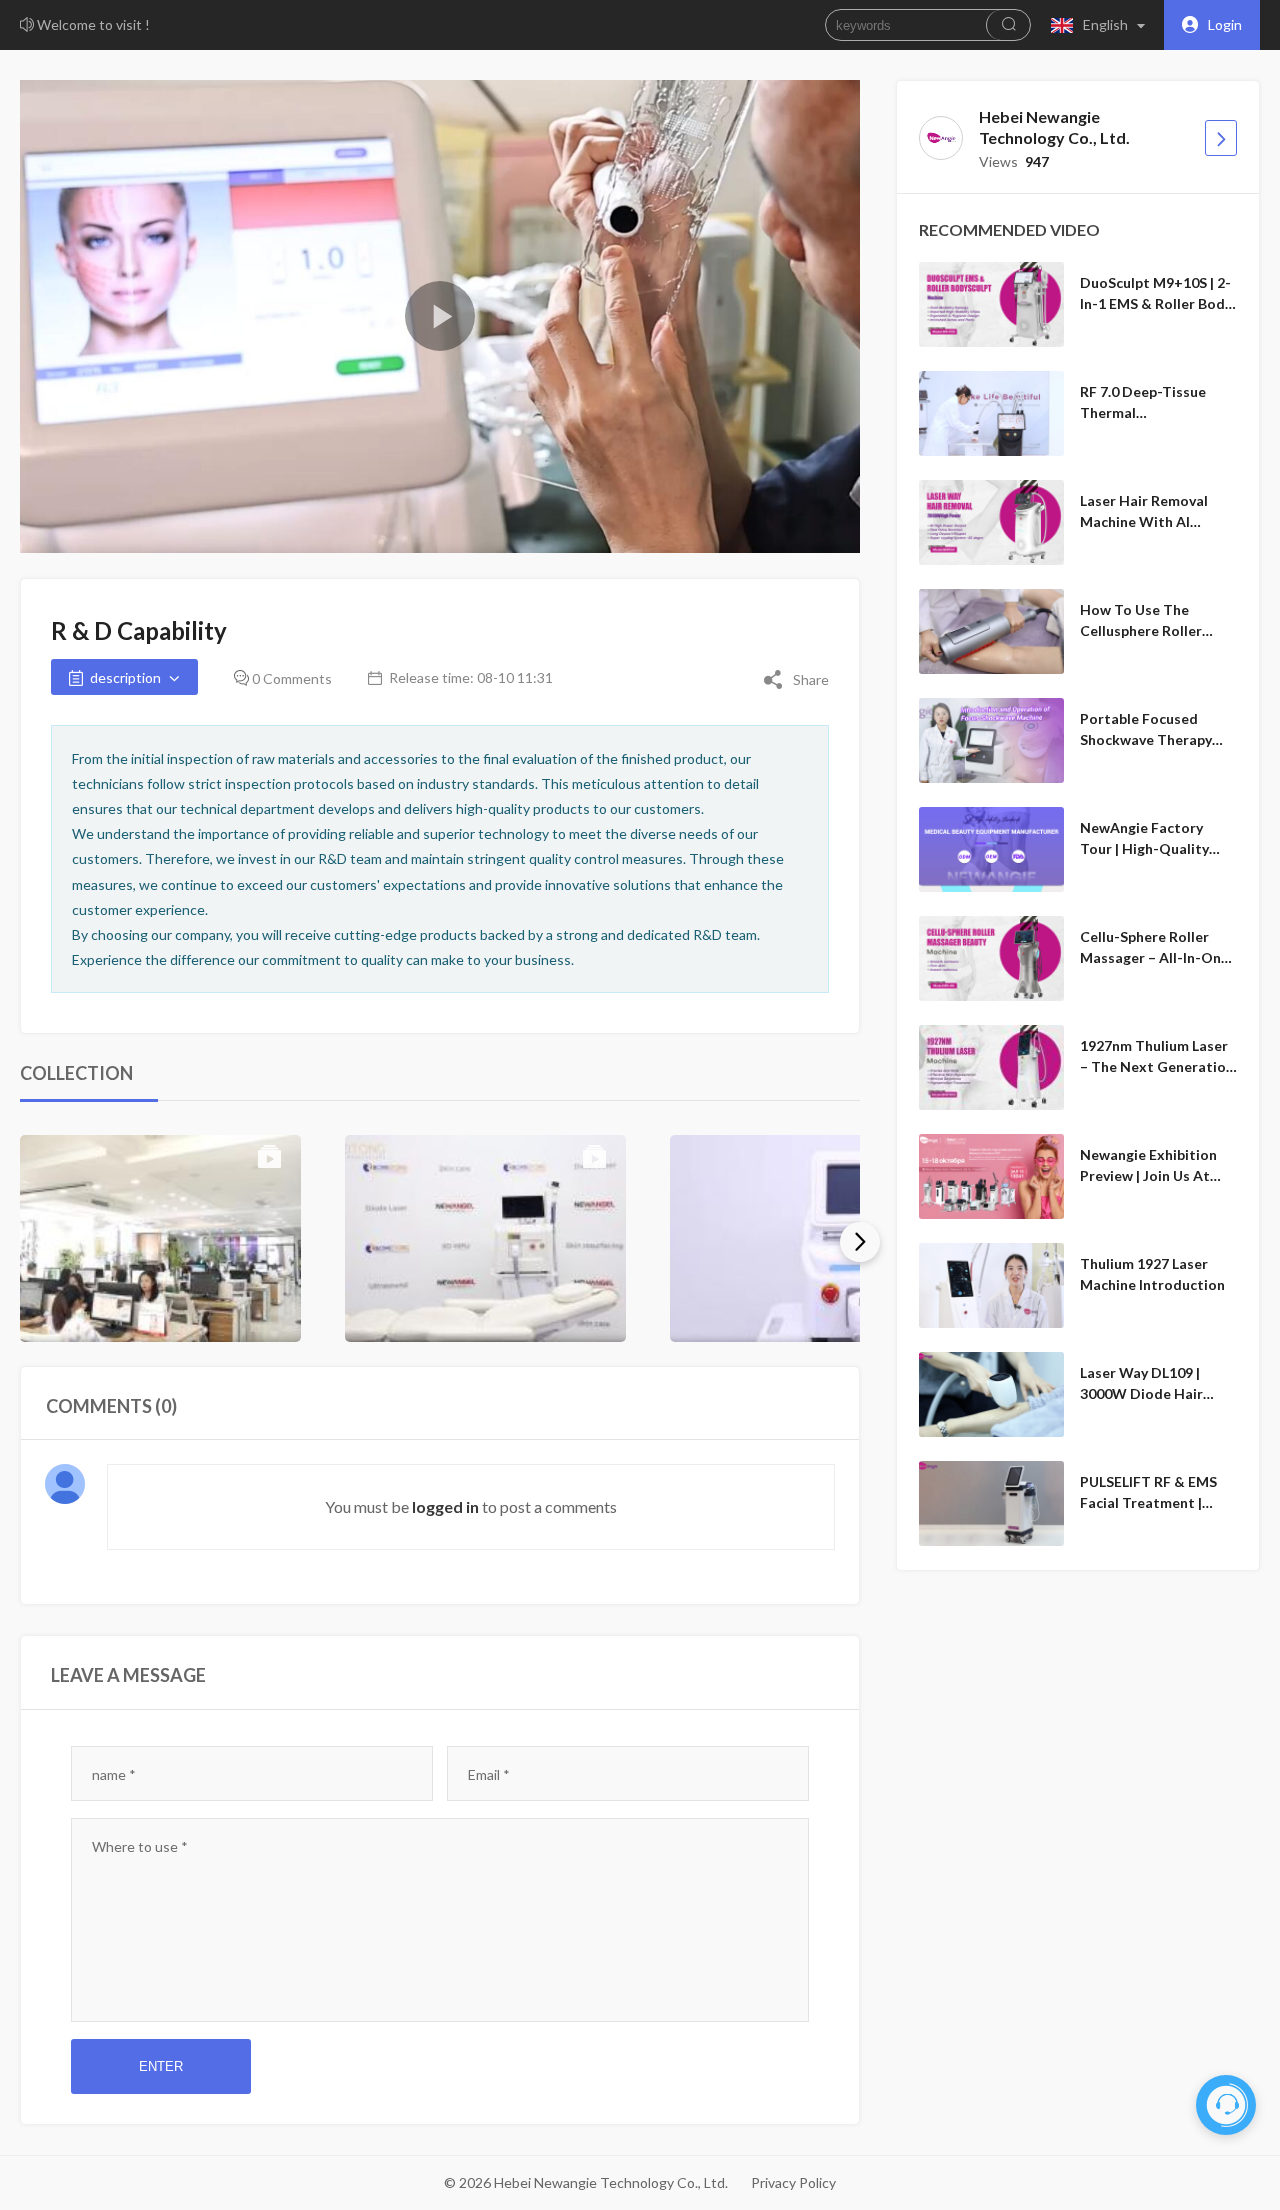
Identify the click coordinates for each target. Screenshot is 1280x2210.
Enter (161, 2066)
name (114, 1774)
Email (489, 1774)
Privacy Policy (793, 2182)
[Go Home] (1221, 138)
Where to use (140, 1846)
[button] (1102, 25)
